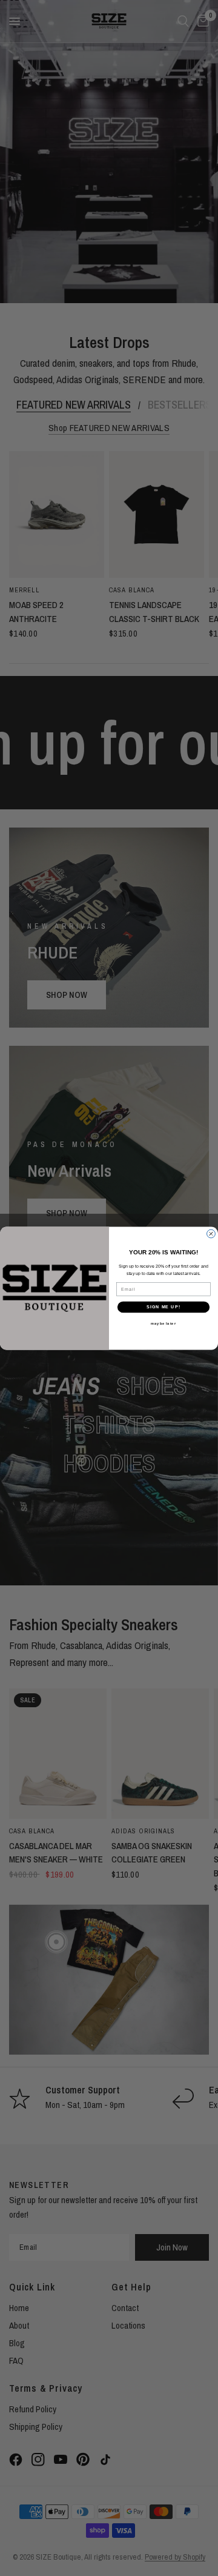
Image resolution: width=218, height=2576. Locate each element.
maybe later (163, 1323)
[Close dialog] (211, 1234)
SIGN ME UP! (163, 1306)
